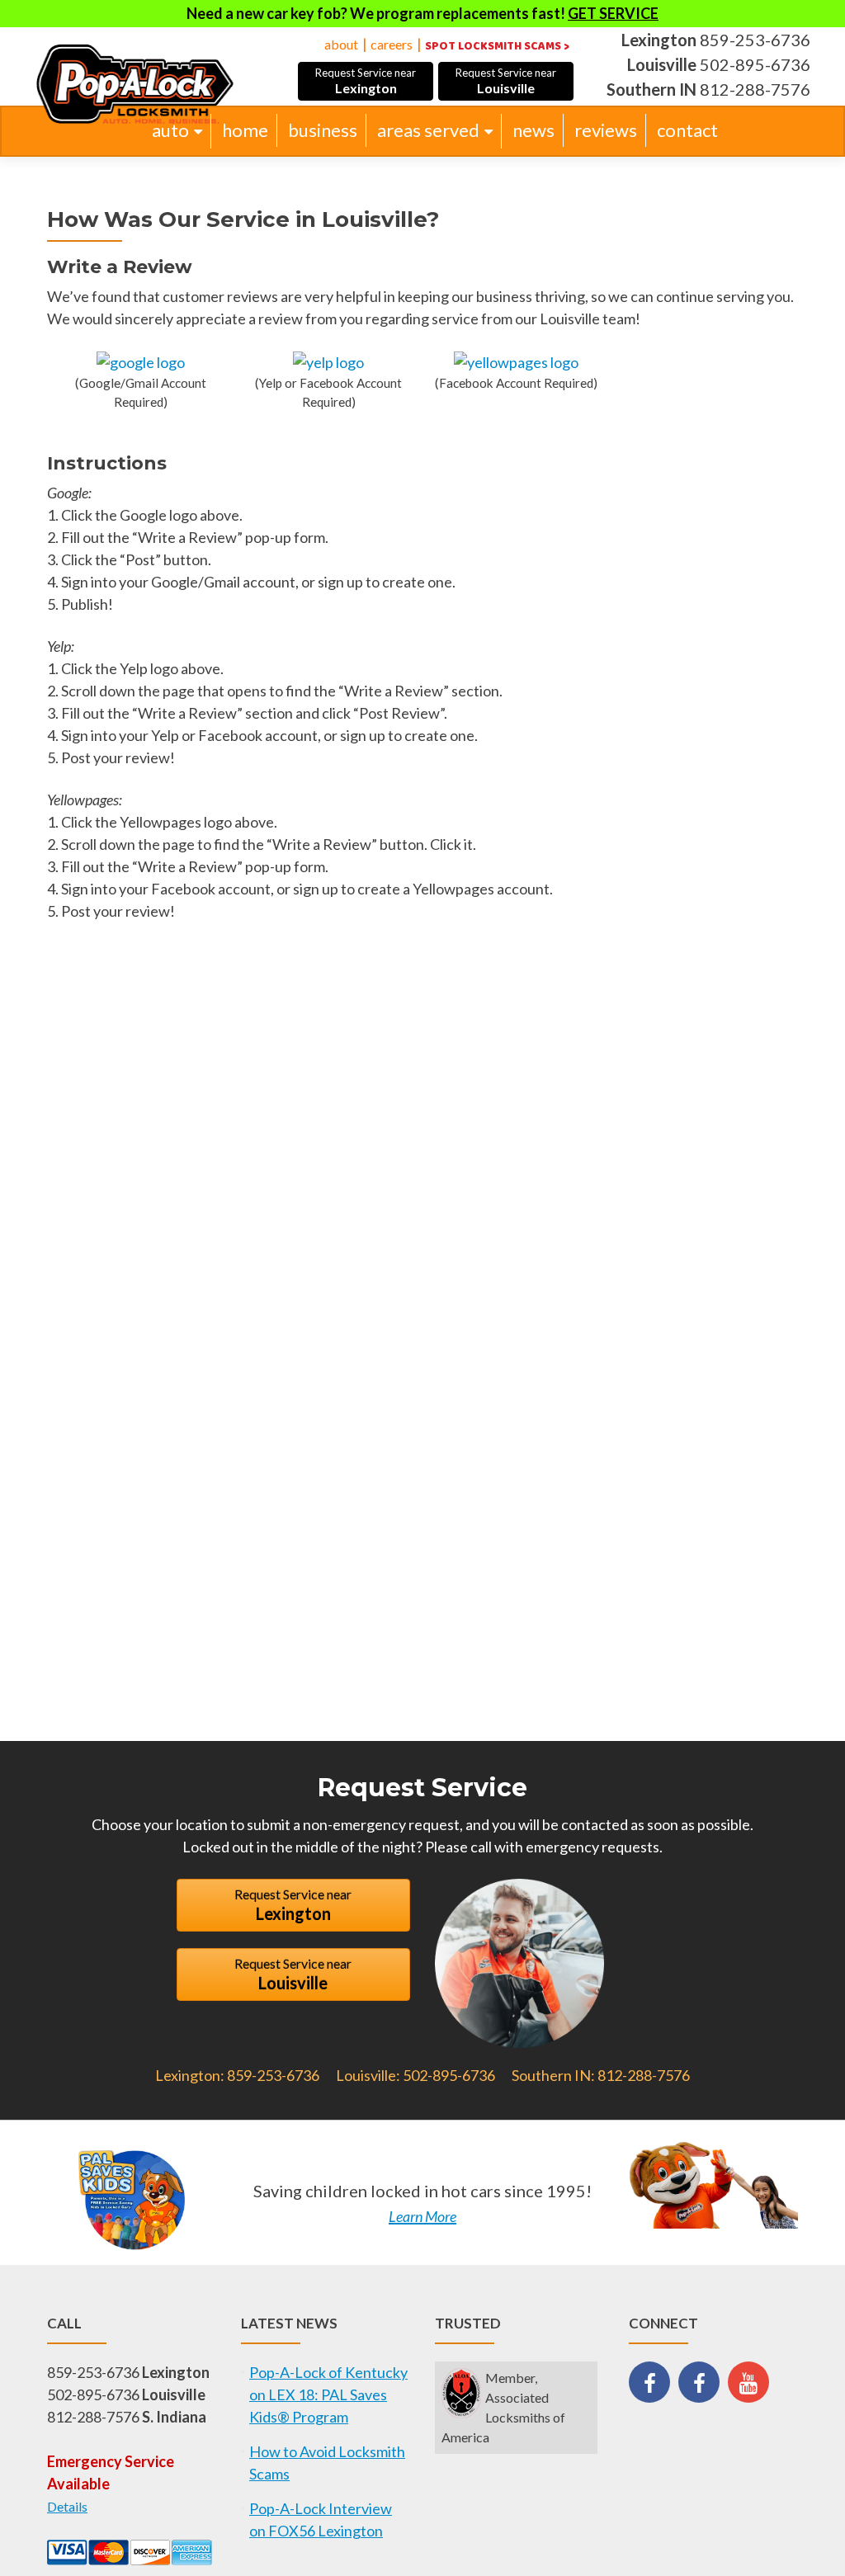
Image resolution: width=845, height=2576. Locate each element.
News (533, 130)
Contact (687, 130)
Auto (170, 130)
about (341, 44)
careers (392, 44)
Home (245, 130)
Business (323, 130)
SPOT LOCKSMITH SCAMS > (497, 46)
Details (67, 2506)
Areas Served (428, 130)
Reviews (606, 130)
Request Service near (366, 81)
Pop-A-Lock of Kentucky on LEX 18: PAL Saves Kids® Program (328, 2394)
